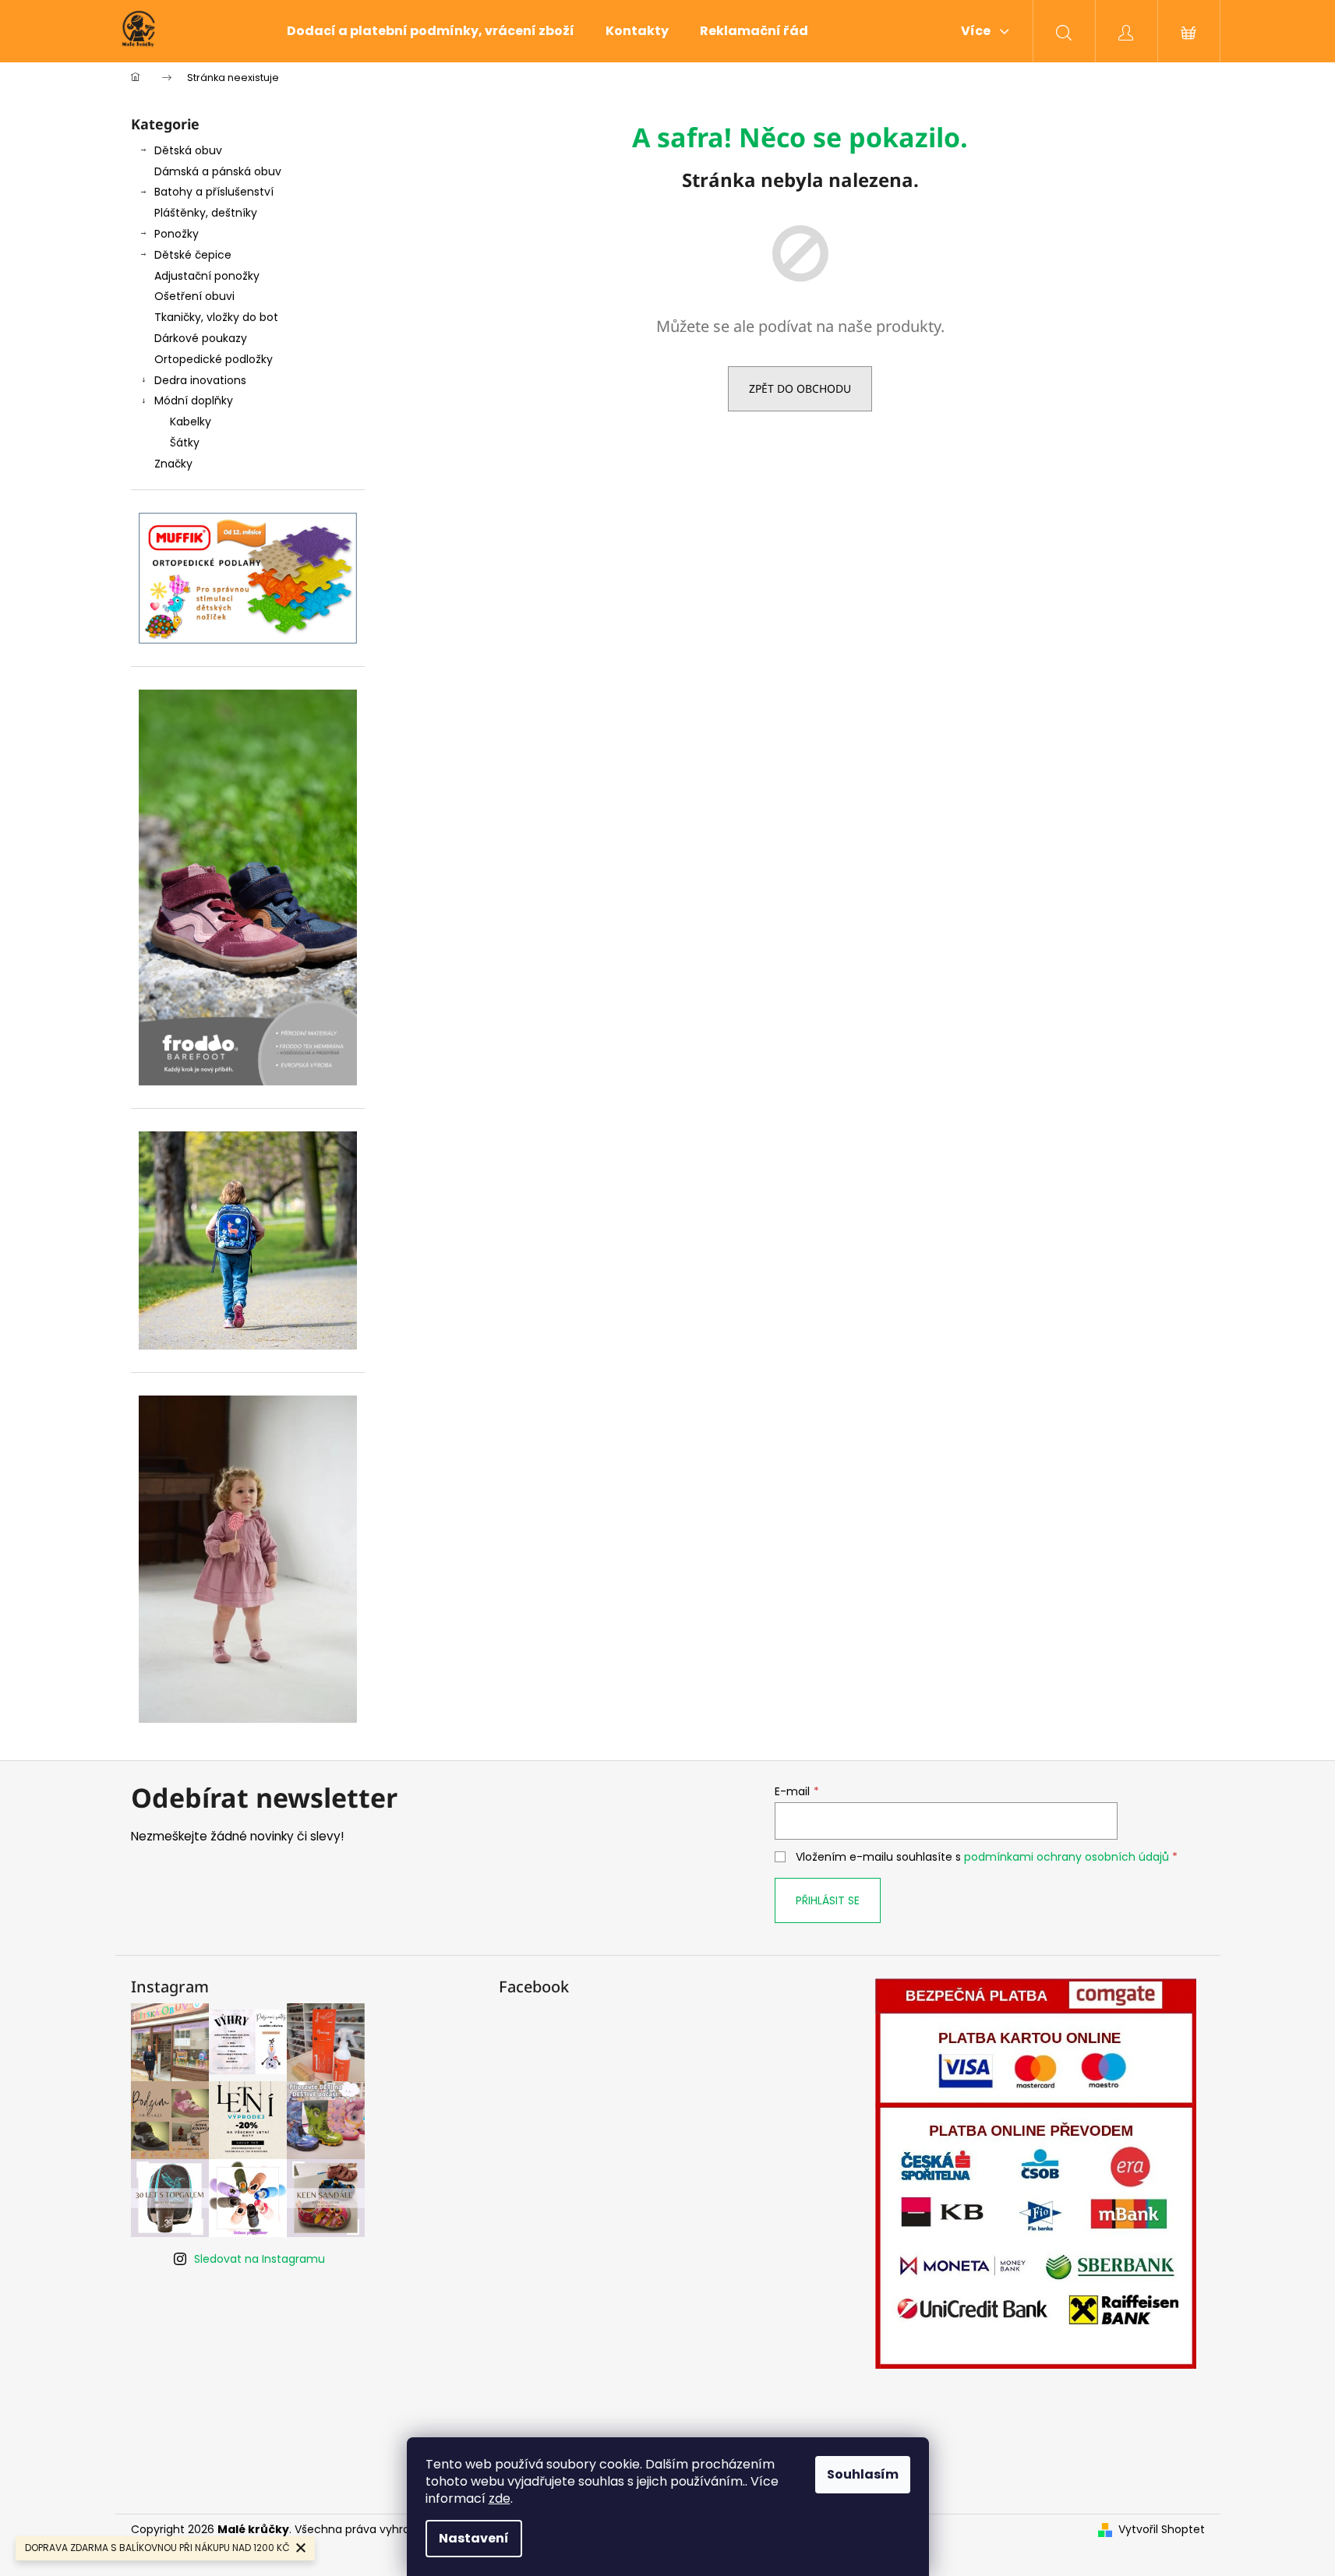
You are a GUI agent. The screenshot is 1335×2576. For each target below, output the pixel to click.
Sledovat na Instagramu (260, 2259)
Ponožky (177, 234)
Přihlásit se (828, 1900)
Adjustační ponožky (207, 276)
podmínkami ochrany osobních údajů (1067, 1857)
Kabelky (191, 422)
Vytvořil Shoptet (1162, 2530)
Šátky (185, 443)
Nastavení (474, 2538)
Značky (173, 464)
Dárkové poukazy (201, 338)
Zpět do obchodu (800, 388)
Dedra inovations (200, 380)
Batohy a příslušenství (214, 192)
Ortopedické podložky (214, 359)
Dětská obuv (188, 150)
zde (500, 2498)
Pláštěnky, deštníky (206, 213)
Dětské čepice (193, 255)
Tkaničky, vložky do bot (216, 317)
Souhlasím (863, 2474)
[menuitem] (431, 31)
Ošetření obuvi (194, 296)
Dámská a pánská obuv (218, 171)
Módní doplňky (194, 401)
